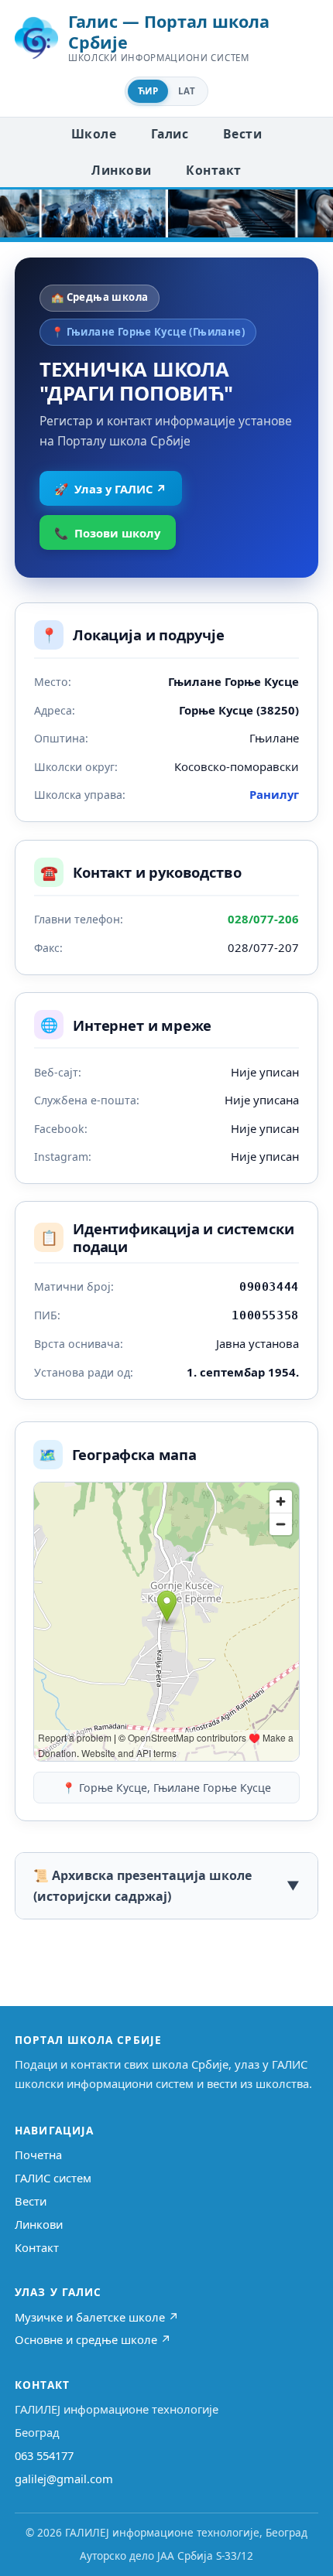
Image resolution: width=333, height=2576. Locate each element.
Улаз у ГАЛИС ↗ (110, 489)
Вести (242, 134)
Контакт (213, 170)
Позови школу (107, 533)
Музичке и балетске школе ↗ (97, 2317)
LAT (187, 91)
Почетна (38, 2155)
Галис (170, 134)
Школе (94, 134)
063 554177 (44, 2455)
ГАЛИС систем (53, 2178)
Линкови (121, 170)
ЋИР (148, 91)
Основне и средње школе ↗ (93, 2339)
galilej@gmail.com (64, 2479)
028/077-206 (263, 919)
